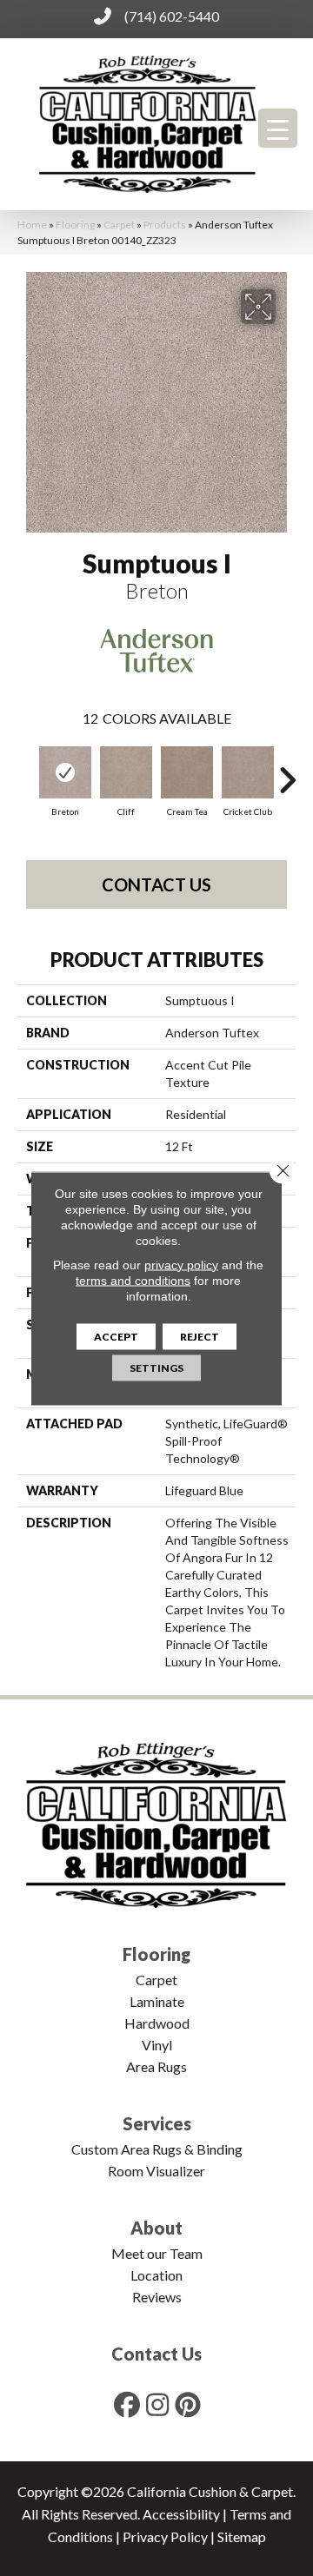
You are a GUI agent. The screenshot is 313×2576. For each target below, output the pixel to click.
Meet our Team (157, 2253)
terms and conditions (133, 1280)
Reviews (157, 2297)
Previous (26, 771)
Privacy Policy (165, 2536)
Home (32, 225)
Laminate (157, 2001)
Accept (116, 1336)
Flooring (75, 225)
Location (156, 2275)
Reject (200, 1336)
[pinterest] (189, 2404)
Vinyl (157, 2045)
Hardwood (157, 2023)
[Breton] (65, 772)
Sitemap (242, 2536)
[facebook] (128, 2404)
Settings (156, 1367)
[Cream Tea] (187, 772)
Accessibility (181, 2514)
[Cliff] (126, 772)
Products (165, 225)
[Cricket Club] (248, 772)
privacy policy (181, 1264)
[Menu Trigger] (278, 128)
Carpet (119, 225)
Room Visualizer (156, 2171)
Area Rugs (156, 2066)
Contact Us (156, 884)
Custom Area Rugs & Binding (157, 2149)
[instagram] (158, 2404)
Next (287, 771)
